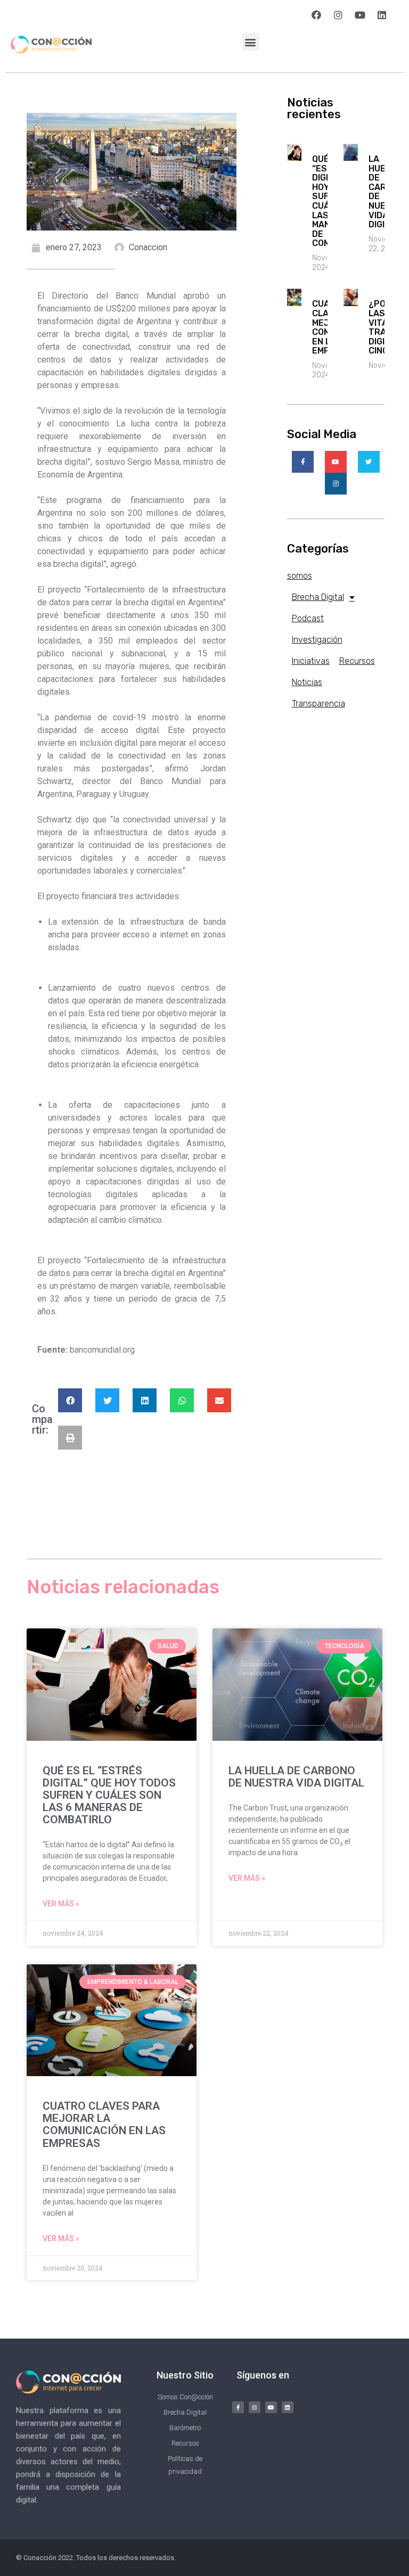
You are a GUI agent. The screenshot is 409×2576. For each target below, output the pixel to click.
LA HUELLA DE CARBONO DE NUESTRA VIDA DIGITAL (296, 1777)
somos (300, 576)
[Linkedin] (382, 15)
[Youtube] (360, 15)
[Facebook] (316, 15)
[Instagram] (338, 15)
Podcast (308, 618)
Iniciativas (311, 661)
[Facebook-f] (238, 2407)
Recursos (357, 661)
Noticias (307, 682)
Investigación (317, 640)
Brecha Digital (318, 597)
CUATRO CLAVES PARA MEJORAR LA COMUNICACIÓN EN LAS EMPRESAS (104, 2124)
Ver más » (61, 1904)
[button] (251, 42)
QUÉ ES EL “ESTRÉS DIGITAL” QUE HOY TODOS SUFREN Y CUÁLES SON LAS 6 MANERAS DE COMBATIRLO (109, 1795)
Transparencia (318, 703)
